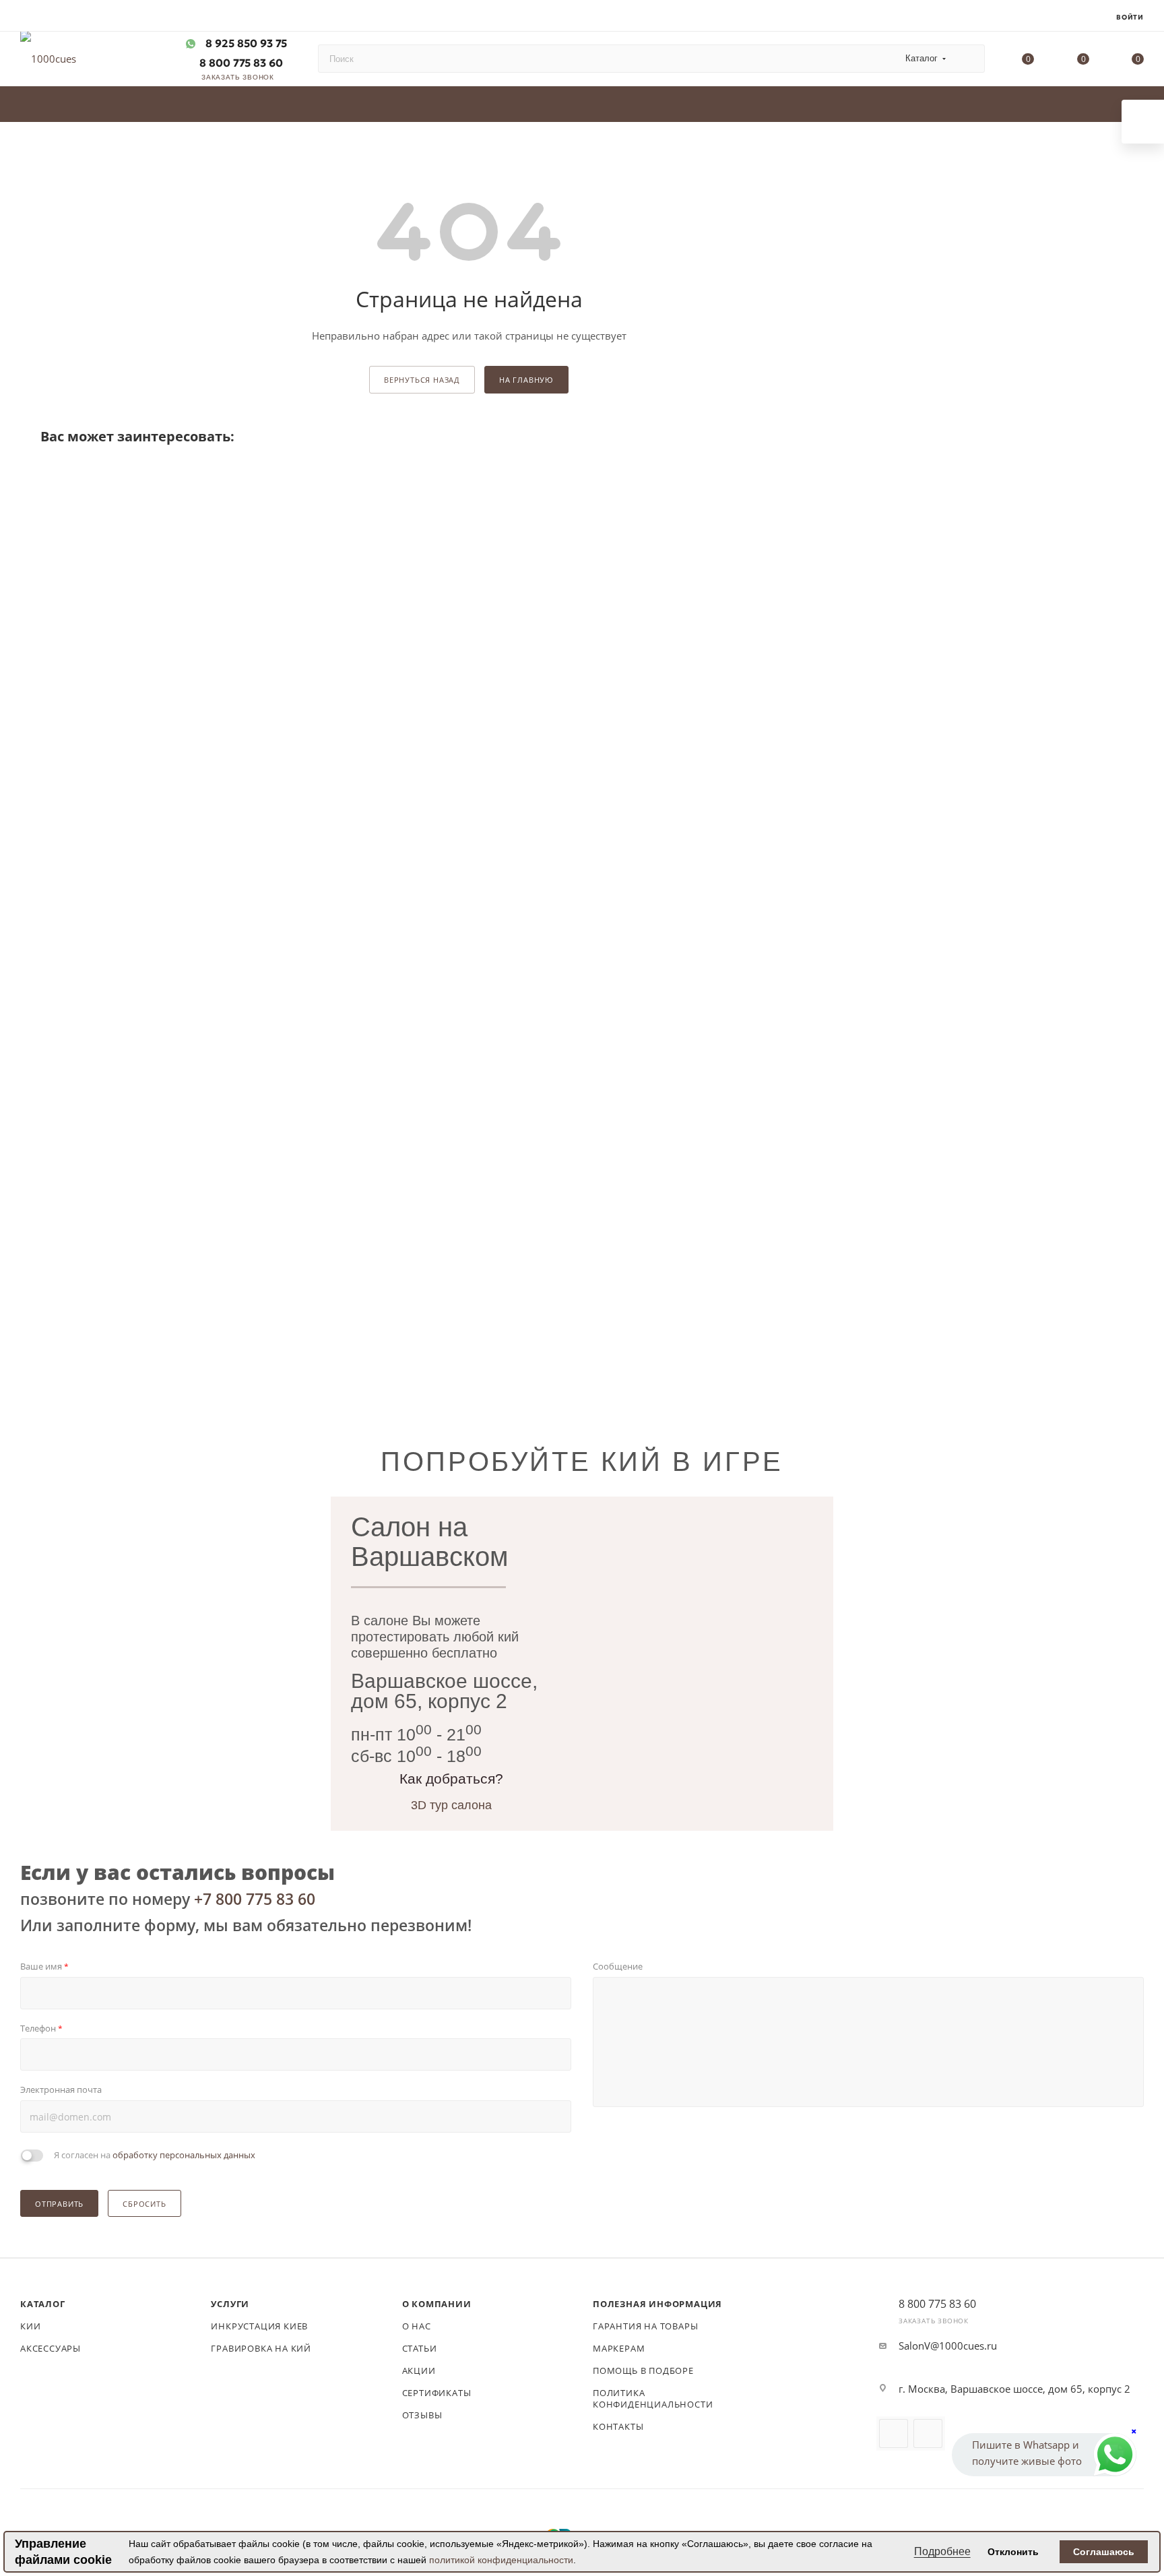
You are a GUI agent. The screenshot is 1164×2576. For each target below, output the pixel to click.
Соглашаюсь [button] (1104, 2552)
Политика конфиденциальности (653, 2398)
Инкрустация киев (259, 2326)
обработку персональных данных (184, 2155)
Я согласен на (155, 2155)
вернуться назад (422, 380)
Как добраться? (451, 1779)
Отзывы (422, 2415)
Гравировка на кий (261, 2348)
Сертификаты (437, 2393)
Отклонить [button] (1013, 2552)
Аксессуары (51, 2348)
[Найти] (968, 59)
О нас (417, 2326)
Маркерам (619, 2348)
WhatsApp (928, 2433)
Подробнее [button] (942, 2551)
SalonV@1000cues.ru (948, 2346)
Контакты (618, 2426)
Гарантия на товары (645, 2326)
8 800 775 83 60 (240, 63)
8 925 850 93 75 (246, 43)
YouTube (894, 2433)
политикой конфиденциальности (501, 2560)
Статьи (420, 2348)
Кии (30, 2326)
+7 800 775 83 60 (255, 1899)
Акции (419, 2370)
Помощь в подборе (643, 2370)
